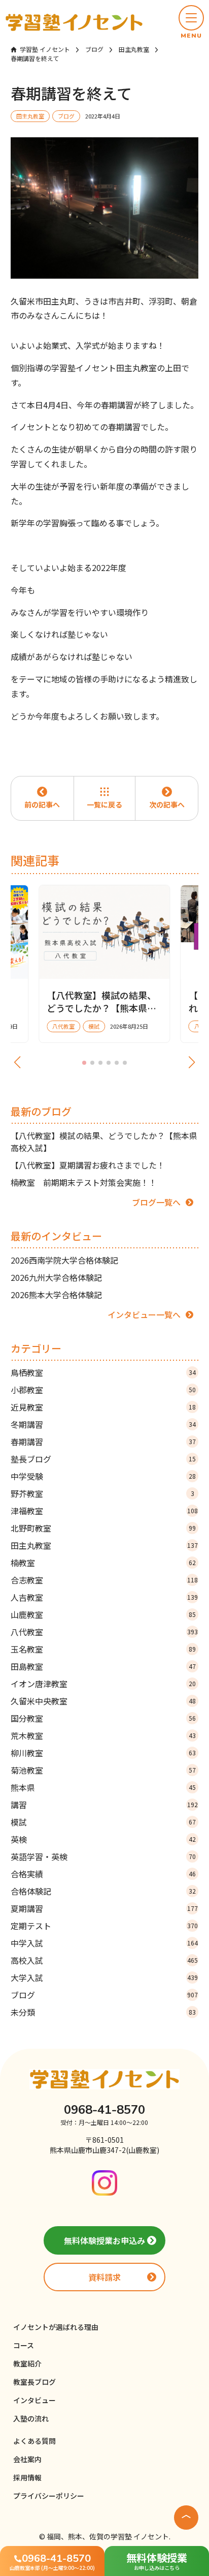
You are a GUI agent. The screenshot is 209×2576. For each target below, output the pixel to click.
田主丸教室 (104, 1545)
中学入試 (104, 1943)
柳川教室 (103, 1753)
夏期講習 (104, 1908)
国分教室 (103, 1718)
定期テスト (104, 1926)
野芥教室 (102, 1493)
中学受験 (103, 1476)
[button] (191, 22)
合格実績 (103, 1874)
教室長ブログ (34, 2382)
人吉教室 (104, 1597)
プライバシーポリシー (49, 2496)
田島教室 (103, 1666)
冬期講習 (103, 1424)
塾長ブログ (103, 1459)
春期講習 (103, 1442)
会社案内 (27, 2459)
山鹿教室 (103, 1614)
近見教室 (103, 1407)
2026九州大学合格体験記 (56, 1277)
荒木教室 (103, 1735)
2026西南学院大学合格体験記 (64, 1260)
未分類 (103, 2012)
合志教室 (104, 1580)
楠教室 (103, 1563)
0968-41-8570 (104, 2110)
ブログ (104, 1995)
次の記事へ (167, 804)
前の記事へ (42, 804)
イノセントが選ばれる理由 (56, 2327)
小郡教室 (103, 1390)
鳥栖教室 (103, 1372)
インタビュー (34, 2400)
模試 (103, 1822)
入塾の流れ (31, 2418)
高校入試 (104, 1960)
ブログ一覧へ (156, 1202)
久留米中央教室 (103, 1701)
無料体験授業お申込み (104, 2240)
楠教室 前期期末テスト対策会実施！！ (84, 1182)
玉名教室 (103, 1649)
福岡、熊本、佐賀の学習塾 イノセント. (109, 2536)
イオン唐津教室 (103, 1684)
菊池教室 (103, 1770)
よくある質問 (34, 2441)
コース (24, 2345)
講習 (104, 1805)
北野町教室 (103, 1528)
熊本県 (103, 1787)
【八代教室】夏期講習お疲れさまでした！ (88, 1165)
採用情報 (27, 2477)
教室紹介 (27, 2363)
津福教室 (104, 1511)
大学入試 (104, 1978)
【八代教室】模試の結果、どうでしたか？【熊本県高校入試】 (104, 1142)
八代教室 (104, 1632)
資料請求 (104, 2277)
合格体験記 (103, 1891)
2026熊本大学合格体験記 (56, 1295)
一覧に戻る (104, 804)
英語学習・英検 (103, 1856)
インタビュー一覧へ (144, 1314)
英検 (103, 1839)
